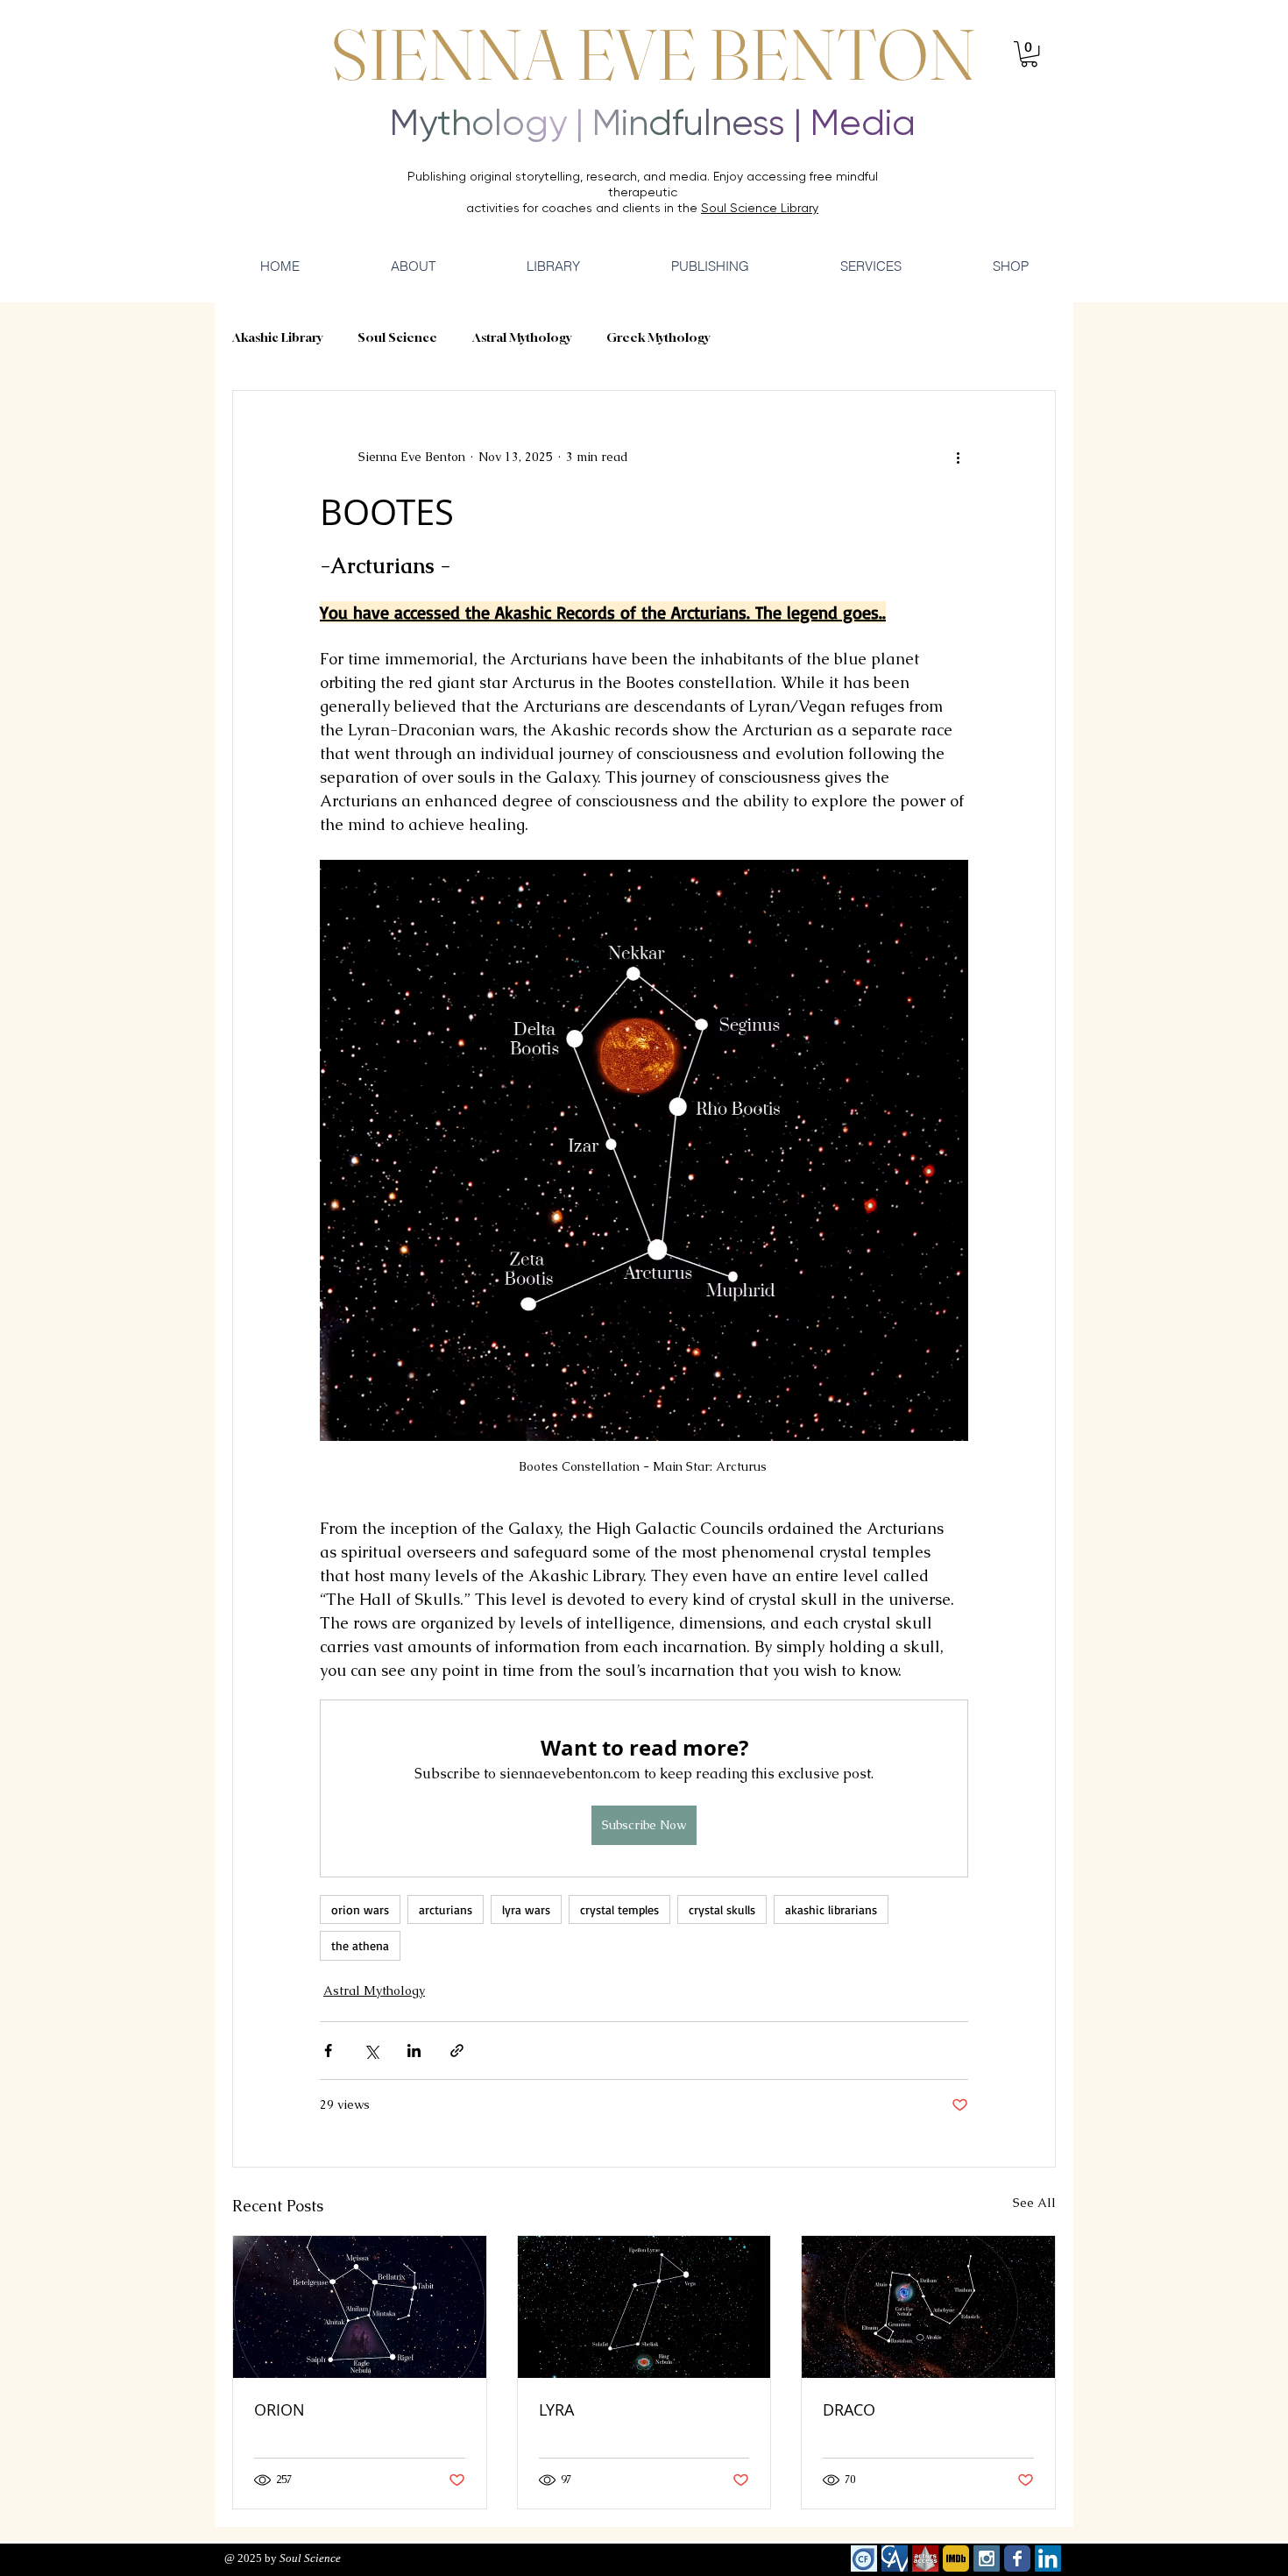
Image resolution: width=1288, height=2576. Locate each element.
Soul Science (397, 337)
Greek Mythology (658, 337)
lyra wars (526, 1909)
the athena (360, 1945)
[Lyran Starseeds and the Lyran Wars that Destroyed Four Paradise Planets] (644, 2307)
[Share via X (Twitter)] (371, 2051)
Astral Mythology (522, 337)
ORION (280, 2409)
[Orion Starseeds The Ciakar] (360, 2307)
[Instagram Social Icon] (987, 2558)
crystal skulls (722, 1909)
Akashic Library (277, 337)
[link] (1029, 54)
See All (1034, 2203)
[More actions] (958, 458)
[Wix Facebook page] (1017, 2558)
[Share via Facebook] (328, 2051)
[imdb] (956, 2558)
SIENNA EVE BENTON (653, 54)
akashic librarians (831, 1909)
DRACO (849, 2409)
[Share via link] (457, 2051)
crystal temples (619, 1909)
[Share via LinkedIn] (414, 2051)
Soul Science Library (760, 208)
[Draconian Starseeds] (928, 2307)
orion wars (360, 1909)
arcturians (446, 1909)
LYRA (556, 2409)
